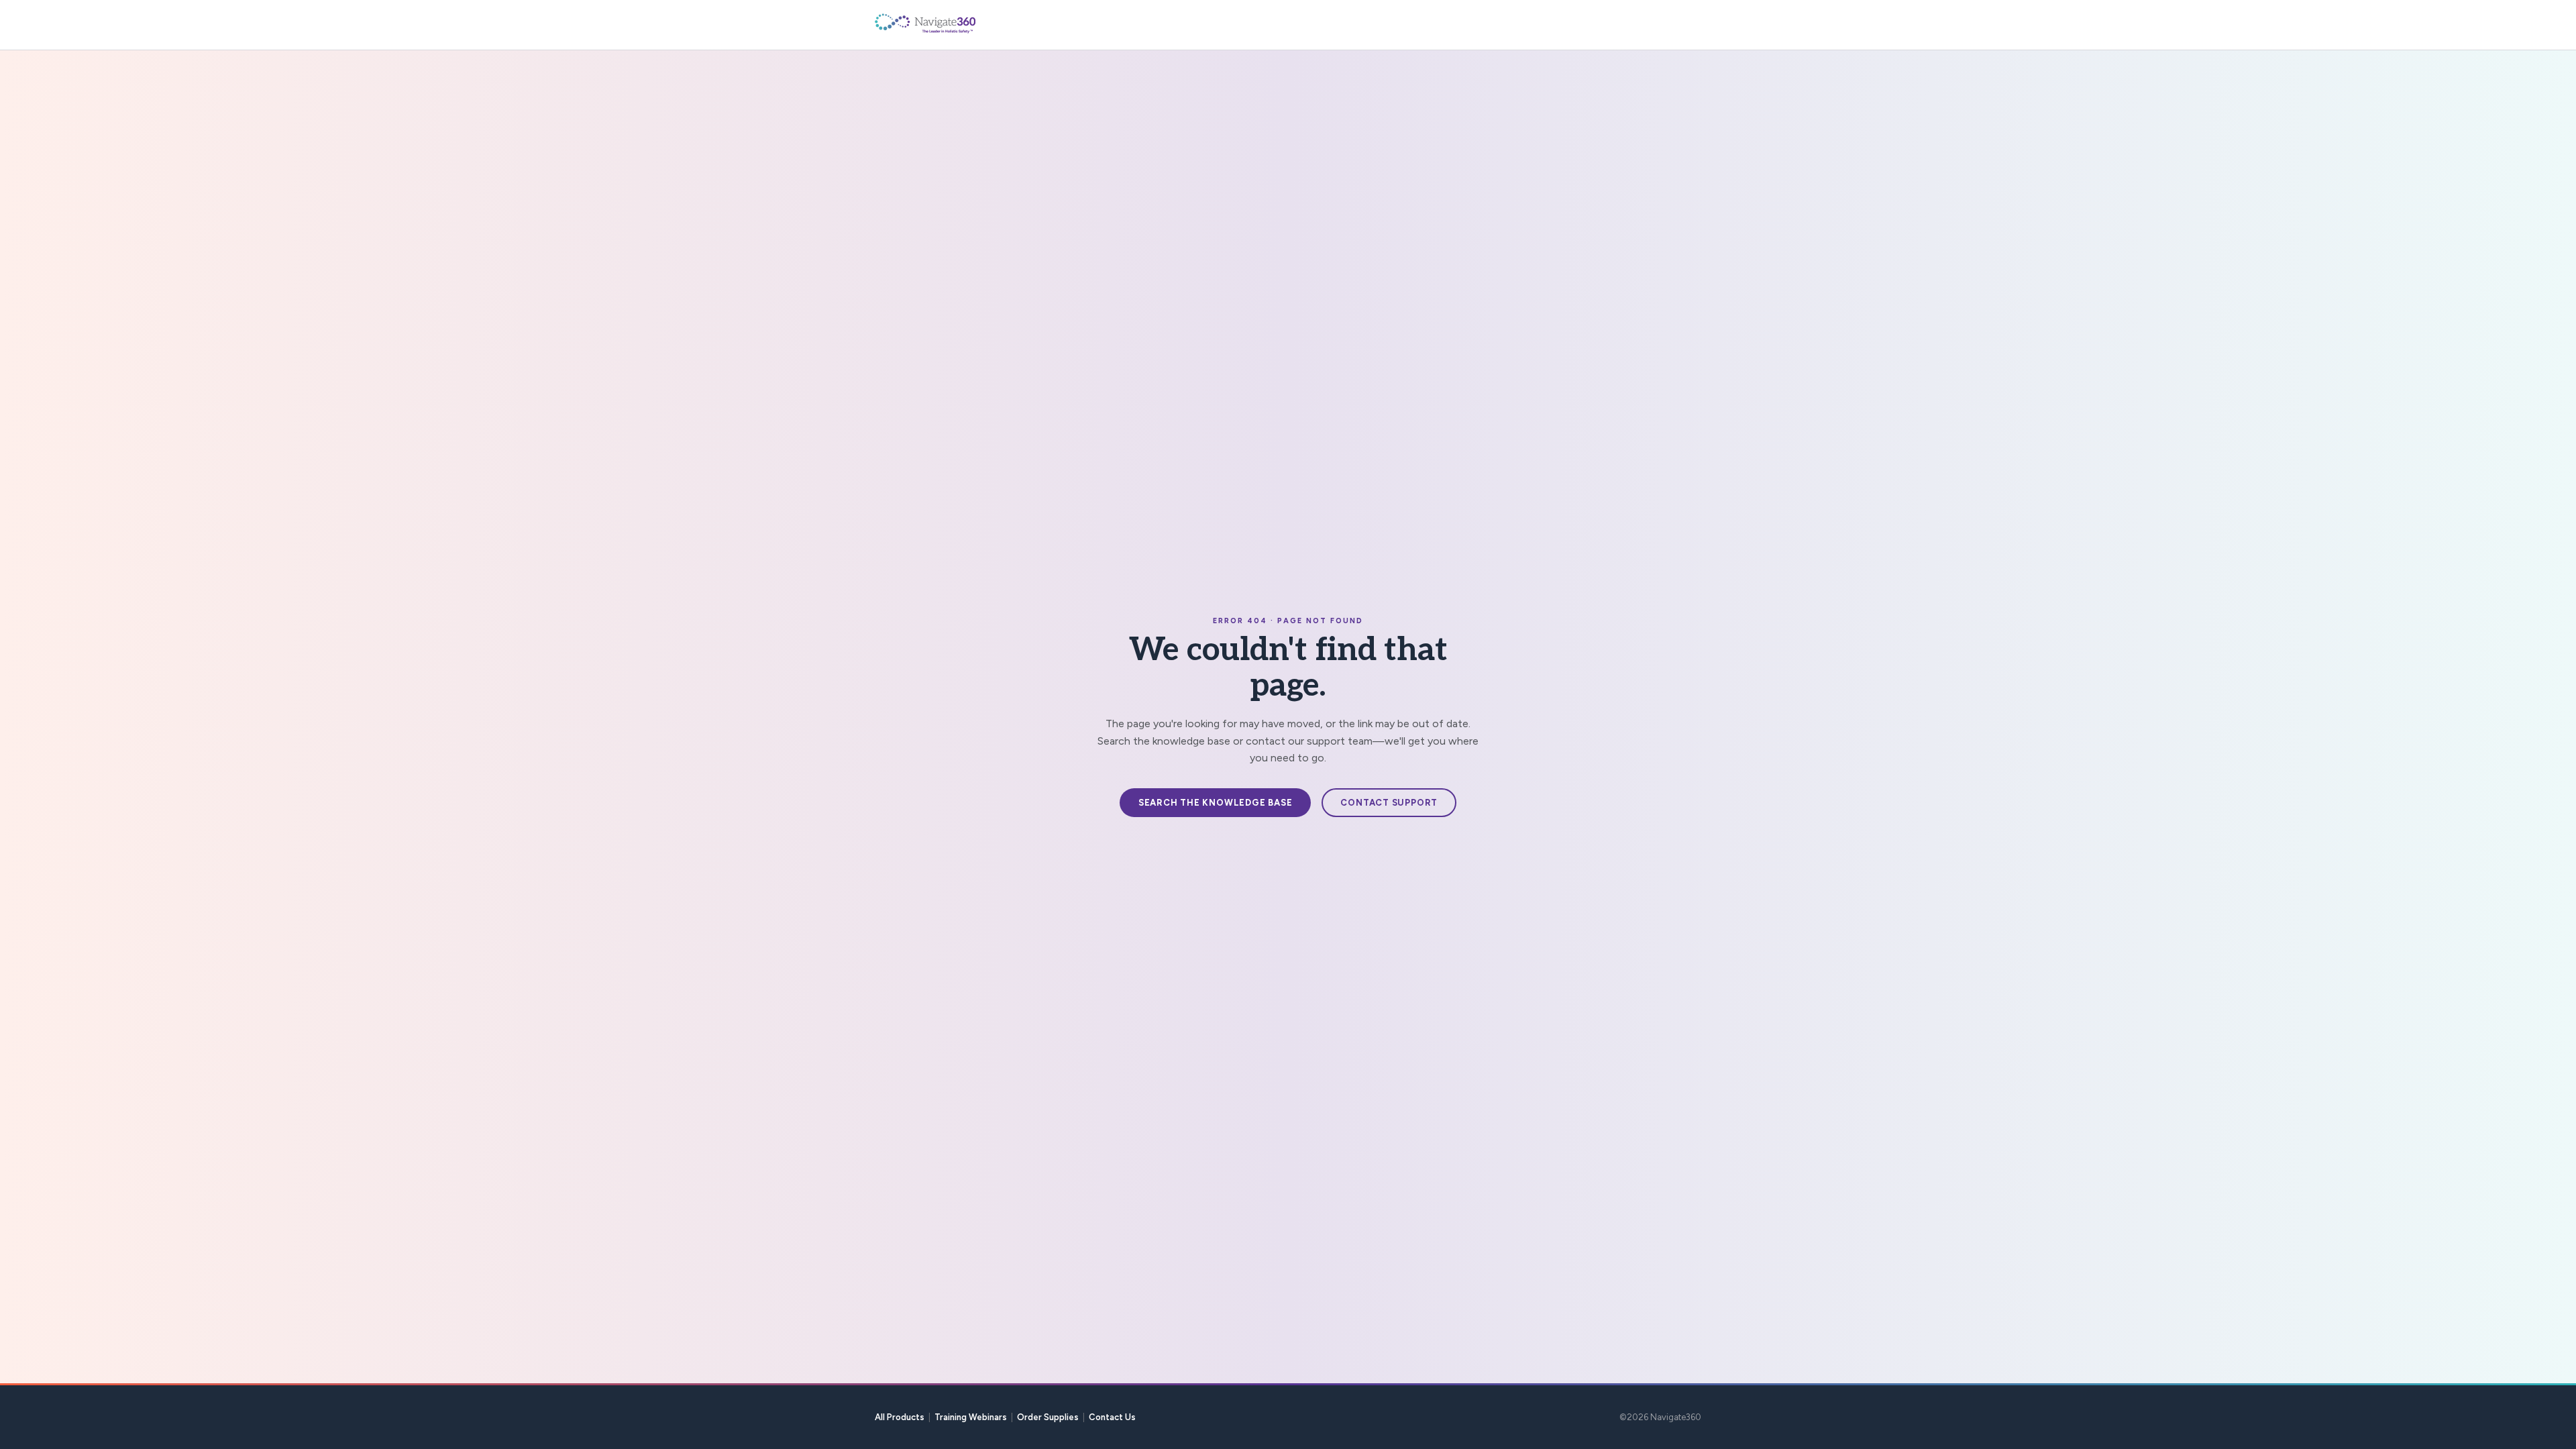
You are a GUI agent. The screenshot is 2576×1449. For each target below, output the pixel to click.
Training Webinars (971, 1417)
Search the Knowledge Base (1216, 803)
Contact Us (1112, 1417)
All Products (900, 1417)
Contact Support (1389, 803)
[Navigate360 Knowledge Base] (955, 23)
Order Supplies (1048, 1417)
